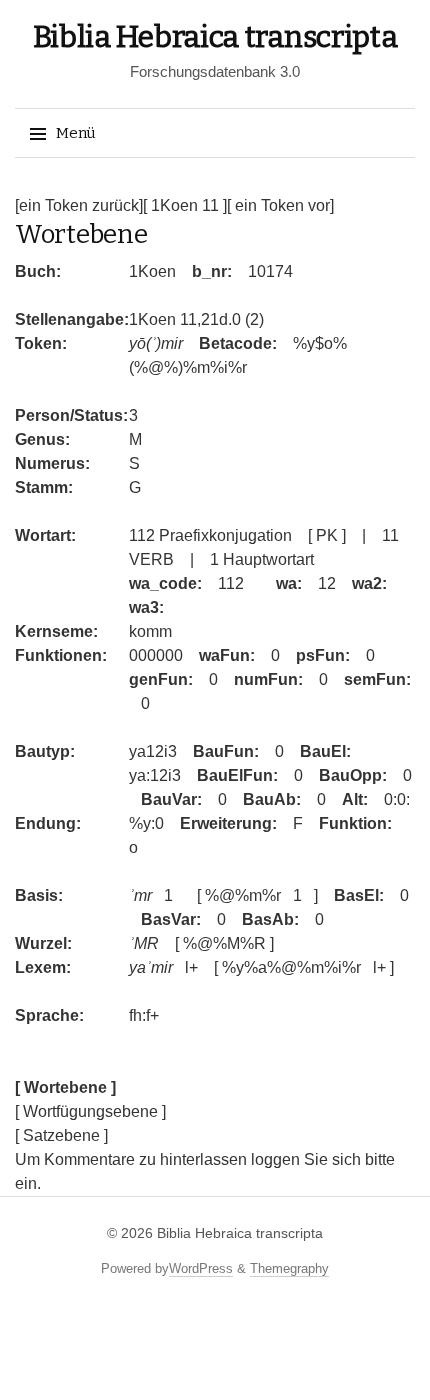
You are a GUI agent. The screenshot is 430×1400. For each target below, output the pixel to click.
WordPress (201, 1268)
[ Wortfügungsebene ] (90, 1111)
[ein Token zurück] (79, 205)
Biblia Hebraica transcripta (215, 37)
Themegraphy (289, 1268)
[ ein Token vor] (280, 205)
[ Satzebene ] (61, 1135)
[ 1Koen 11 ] (185, 205)
